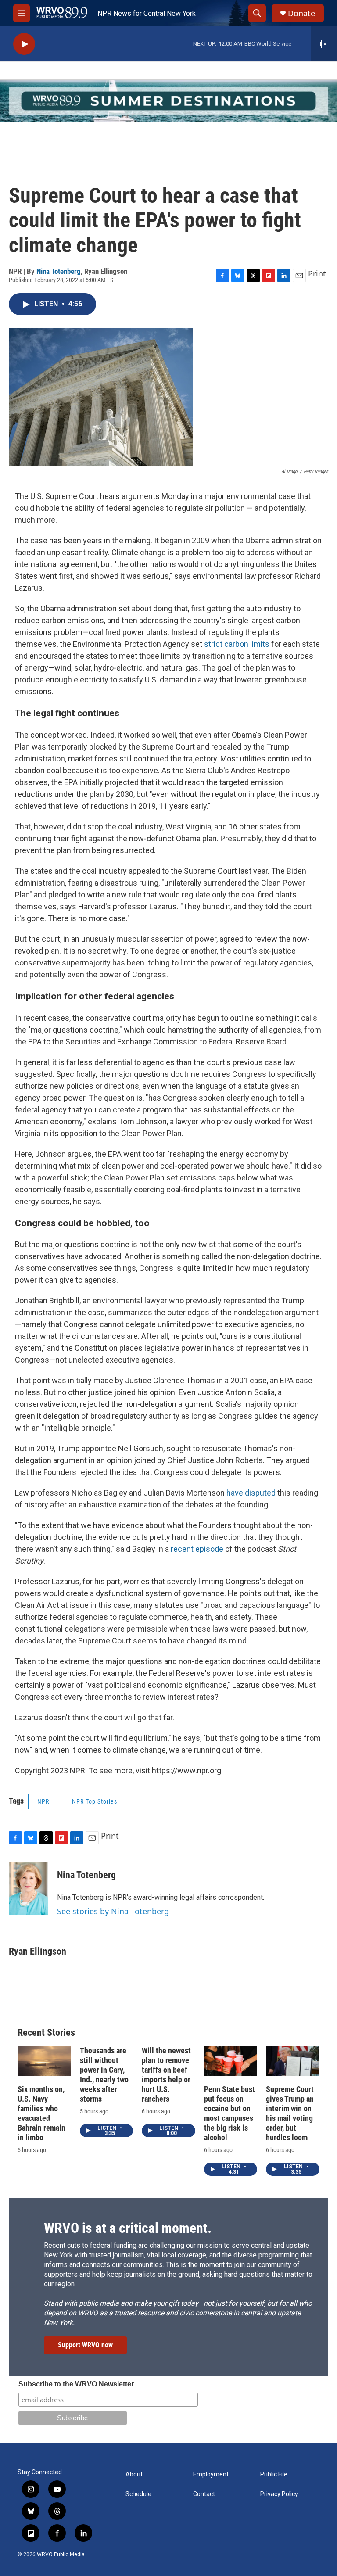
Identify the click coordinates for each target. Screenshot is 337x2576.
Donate (301, 13)
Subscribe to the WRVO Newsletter (76, 2384)
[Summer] (168, 101)
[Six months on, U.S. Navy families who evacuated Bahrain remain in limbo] (44, 2061)
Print (317, 273)
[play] (24, 44)
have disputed (251, 1493)
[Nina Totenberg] (29, 1888)
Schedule (138, 2494)
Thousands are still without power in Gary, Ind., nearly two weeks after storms (104, 2075)
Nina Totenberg (59, 271)
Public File (274, 2474)
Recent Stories (46, 2032)
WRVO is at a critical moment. (128, 2228)
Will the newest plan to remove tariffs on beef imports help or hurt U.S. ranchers (166, 2075)
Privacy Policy (279, 2494)
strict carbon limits (237, 644)
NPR (43, 1801)
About (134, 2474)
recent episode (197, 1549)
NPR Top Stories (95, 1801)
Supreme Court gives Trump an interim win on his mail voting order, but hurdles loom (290, 2113)
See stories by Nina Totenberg (113, 1911)
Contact (204, 2494)
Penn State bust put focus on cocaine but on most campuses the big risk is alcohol (229, 2113)
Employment (211, 2474)
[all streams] (324, 44)
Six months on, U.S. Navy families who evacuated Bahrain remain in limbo (41, 2113)
